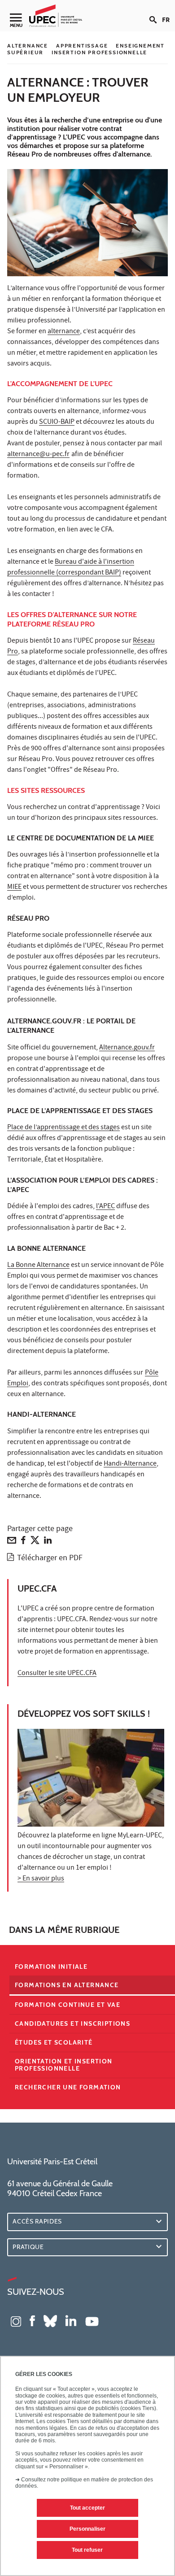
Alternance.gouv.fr (127, 1048)
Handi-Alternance (130, 1464)
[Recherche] (156, 13)
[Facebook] (23, 1542)
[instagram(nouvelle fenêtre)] (16, 2320)
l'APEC (105, 1207)
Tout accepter (87, 2508)
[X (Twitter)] (35, 1542)
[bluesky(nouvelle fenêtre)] (50, 2320)
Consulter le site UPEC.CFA (57, 1674)
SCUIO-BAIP (57, 422)
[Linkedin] (48, 1542)
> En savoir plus (41, 1879)
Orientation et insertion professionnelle (64, 2065)
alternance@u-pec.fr (38, 455)
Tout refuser (87, 2550)
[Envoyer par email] (12, 1542)
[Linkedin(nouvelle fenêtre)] (71, 2320)
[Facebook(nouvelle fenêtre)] (32, 2320)
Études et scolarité (54, 2042)
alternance (64, 332)
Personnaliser (87, 2529)
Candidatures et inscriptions (72, 2023)
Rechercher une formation (68, 2087)
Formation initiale (51, 1967)
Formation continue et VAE (68, 2005)
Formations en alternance (67, 1985)
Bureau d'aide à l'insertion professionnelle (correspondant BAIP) (71, 568)
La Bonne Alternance (38, 1266)
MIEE (14, 888)
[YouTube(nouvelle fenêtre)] (92, 2320)
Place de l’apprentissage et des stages (63, 1128)
